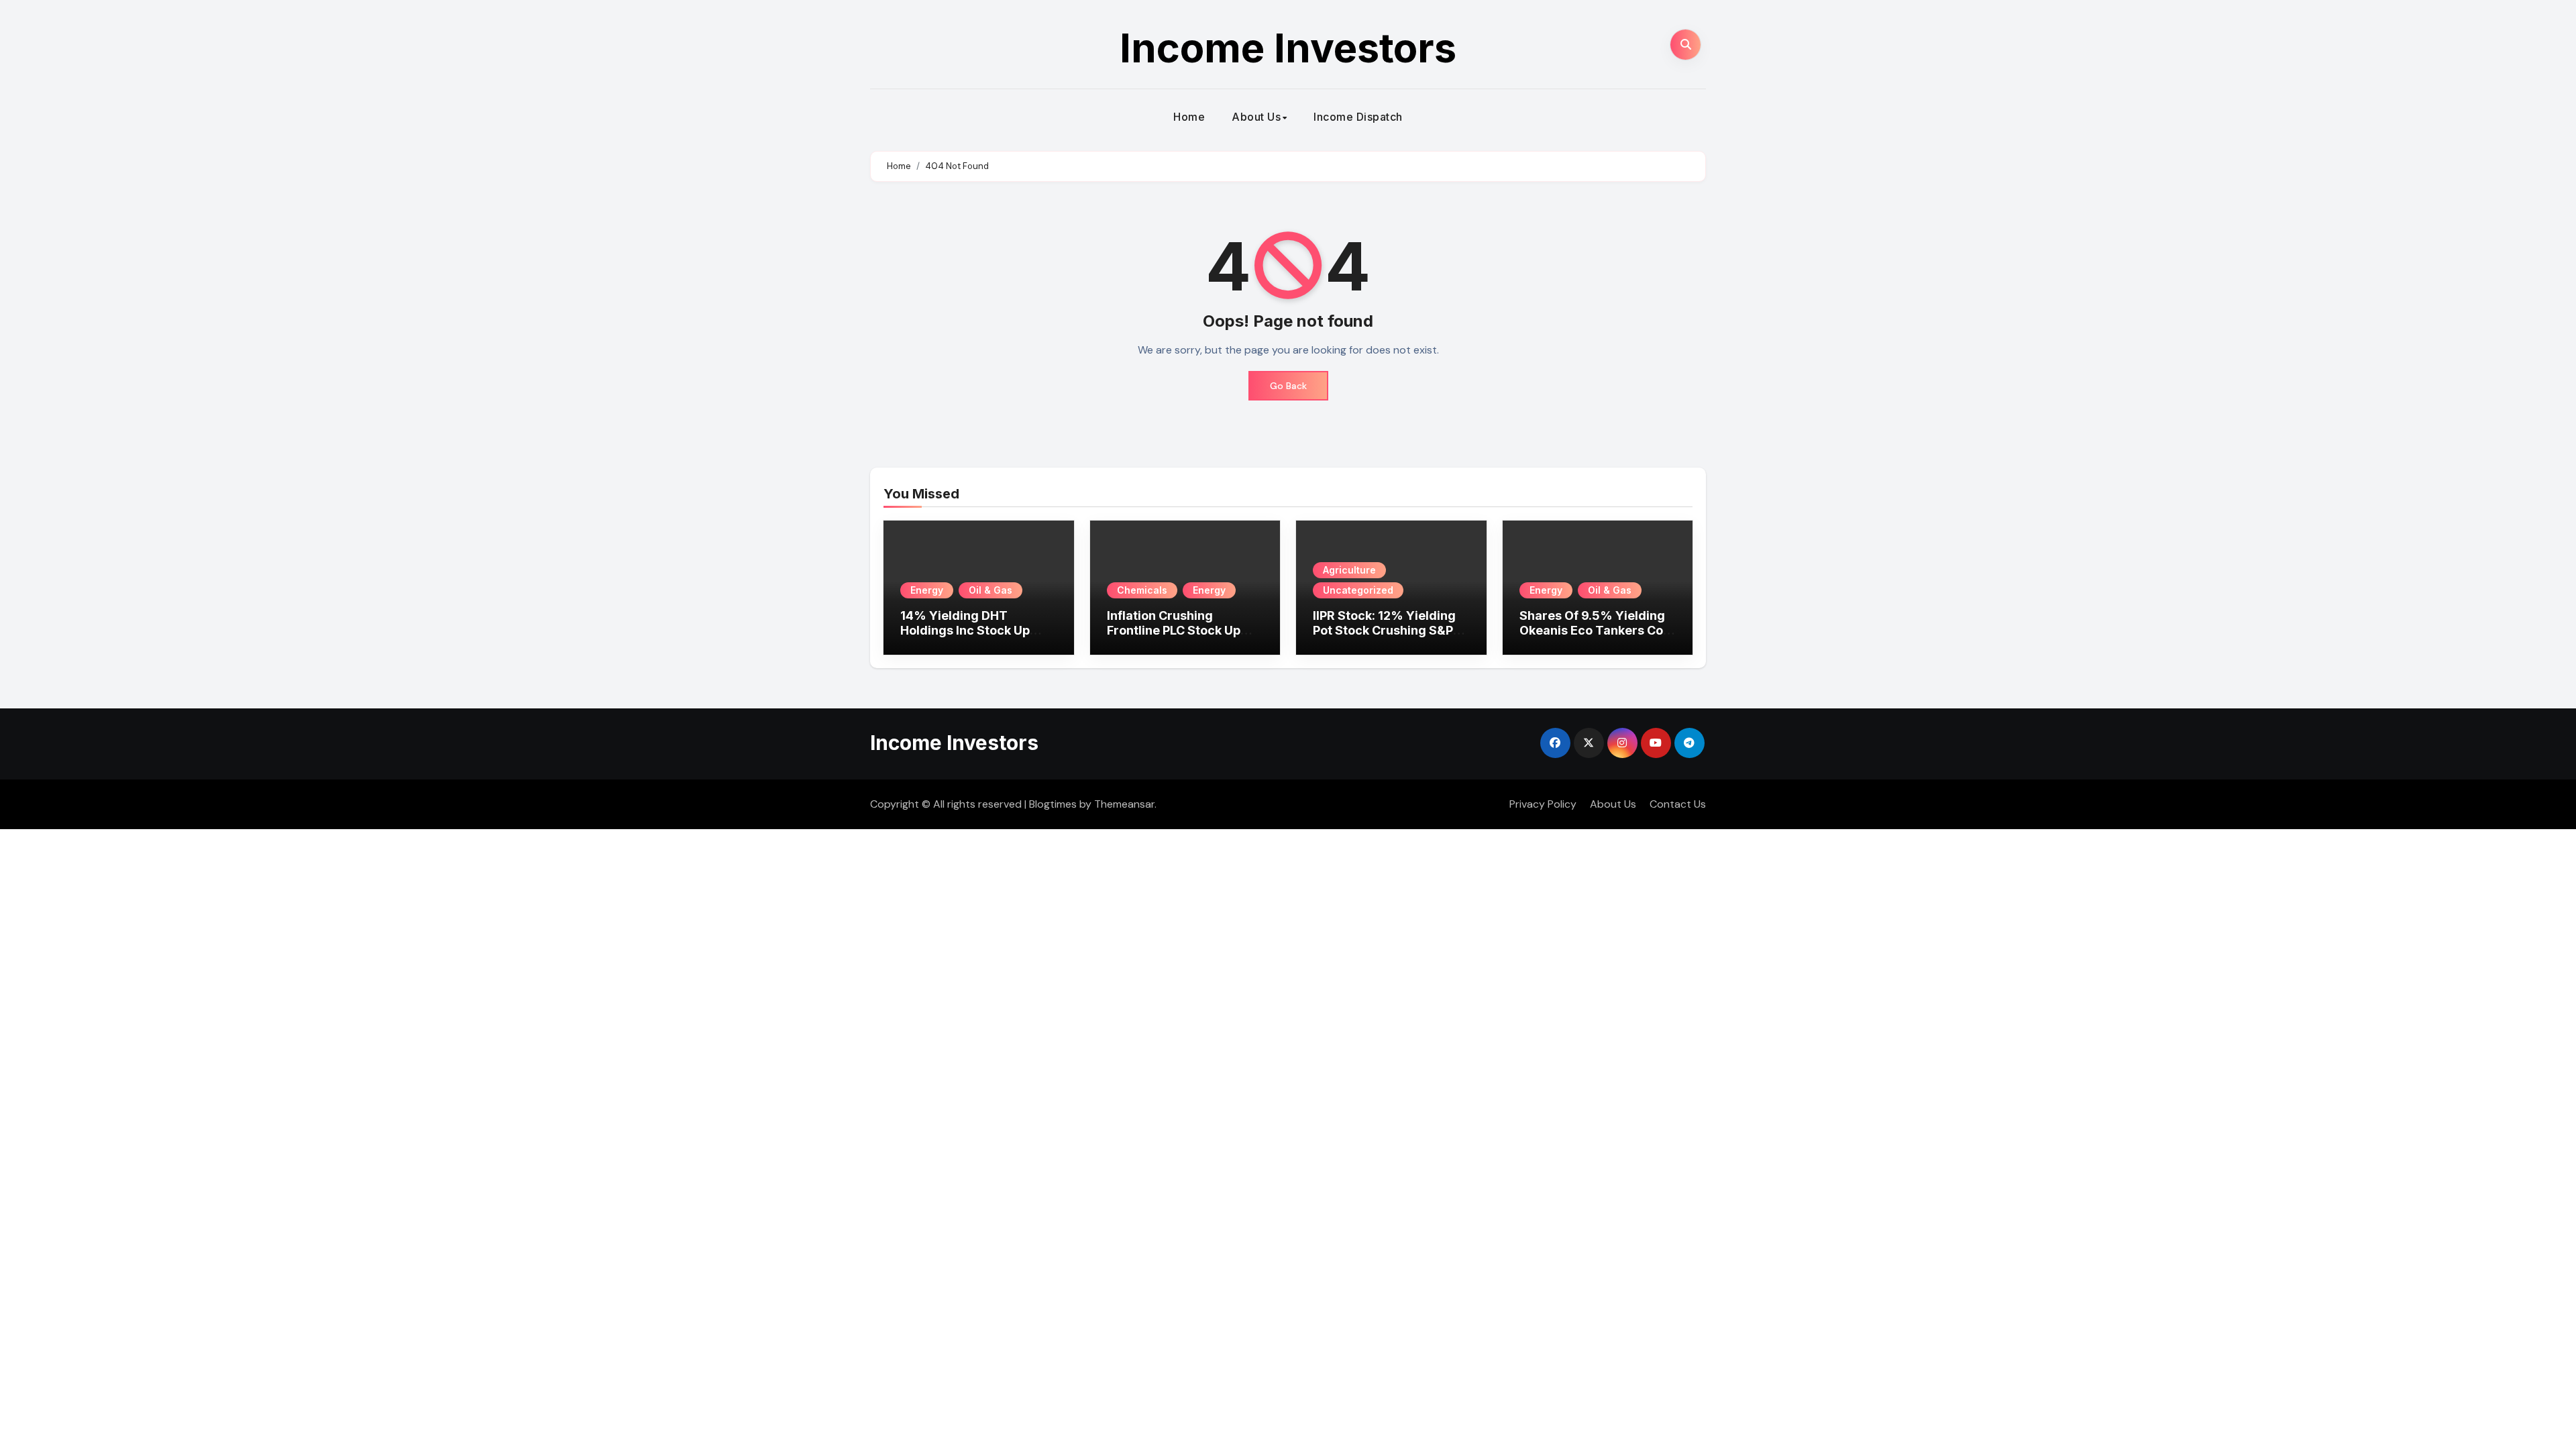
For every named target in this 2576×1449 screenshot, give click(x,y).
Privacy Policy (1543, 804)
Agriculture (1349, 570)
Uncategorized (1358, 590)
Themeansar (1124, 804)
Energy (927, 590)
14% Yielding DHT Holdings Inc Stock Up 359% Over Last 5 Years (973, 630)
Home (1189, 117)
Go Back (1288, 386)
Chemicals (1142, 590)
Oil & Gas (990, 590)
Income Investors (1288, 48)
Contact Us (1678, 804)
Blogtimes (1053, 804)
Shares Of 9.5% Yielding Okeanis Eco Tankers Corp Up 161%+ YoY (1598, 630)
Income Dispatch (1358, 117)
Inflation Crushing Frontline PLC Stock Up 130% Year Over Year (1174, 630)
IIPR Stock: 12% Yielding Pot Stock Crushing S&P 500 (1384, 630)
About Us (1256, 117)
